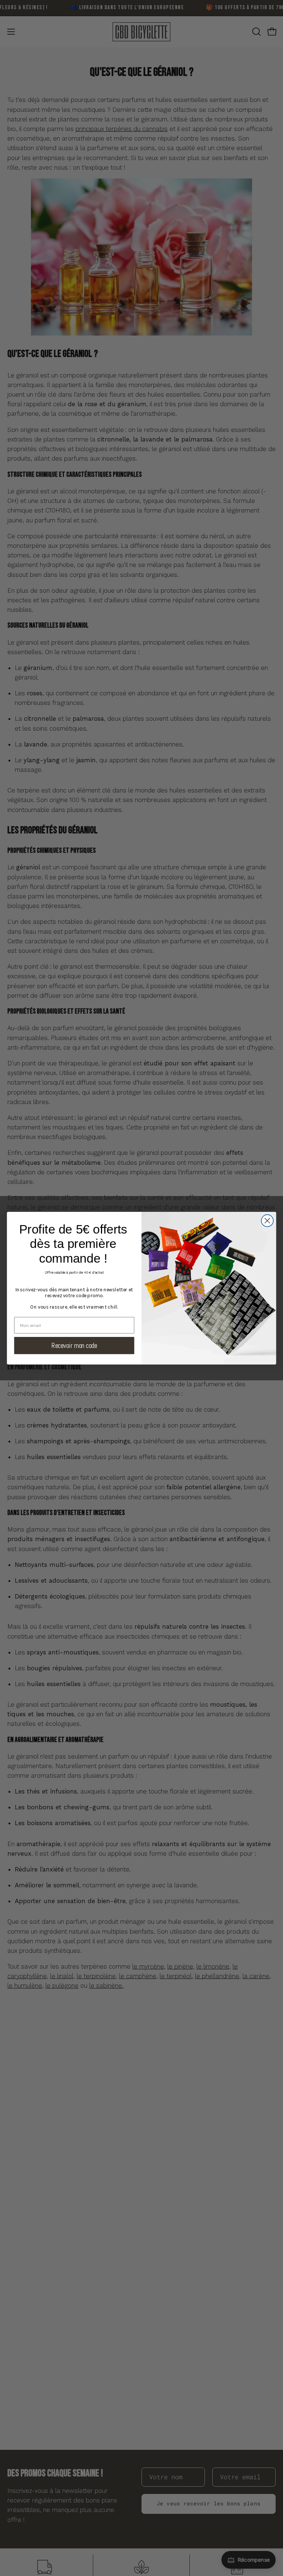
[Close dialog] (267, 1220)
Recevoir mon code (74, 1345)
